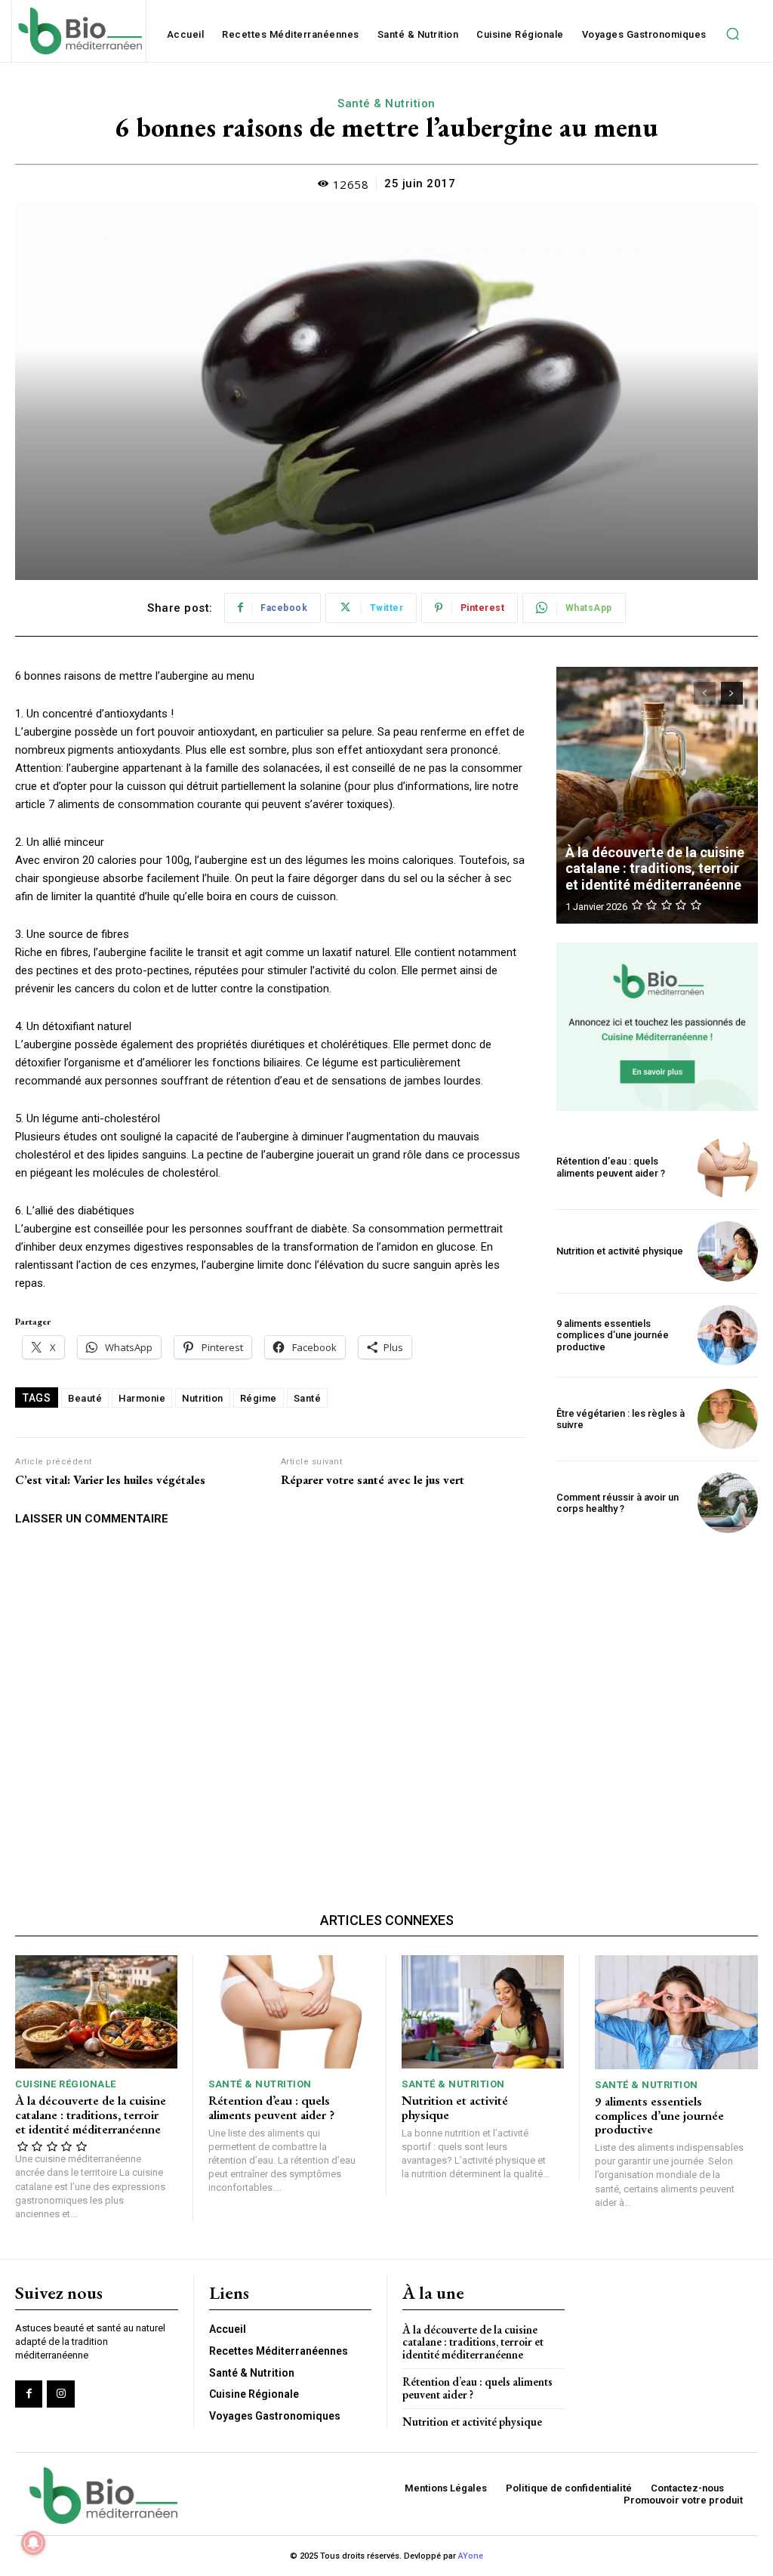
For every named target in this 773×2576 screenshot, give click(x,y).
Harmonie (142, 1398)
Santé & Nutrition (386, 103)
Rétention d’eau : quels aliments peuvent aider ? (611, 1167)
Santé (308, 1398)
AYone (471, 2556)
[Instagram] (60, 2394)
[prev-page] (705, 693)
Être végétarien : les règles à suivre (621, 1419)
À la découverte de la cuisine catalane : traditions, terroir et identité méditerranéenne (655, 868)
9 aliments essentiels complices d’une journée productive (613, 1335)
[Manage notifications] (33, 2543)
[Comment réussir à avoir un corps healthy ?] (728, 1503)
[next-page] (732, 693)
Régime (259, 1398)
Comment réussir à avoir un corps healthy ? (617, 1503)
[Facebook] (29, 2394)
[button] (733, 34)
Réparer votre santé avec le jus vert (373, 1480)
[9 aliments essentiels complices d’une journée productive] (728, 1335)
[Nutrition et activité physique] (728, 1251)
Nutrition (203, 1398)
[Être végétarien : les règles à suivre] (728, 1419)
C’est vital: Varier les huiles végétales (110, 1480)
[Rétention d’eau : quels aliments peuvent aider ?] (728, 1168)
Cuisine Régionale (66, 2084)
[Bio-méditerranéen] (79, 31)
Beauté (85, 1398)
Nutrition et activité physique (620, 1251)
